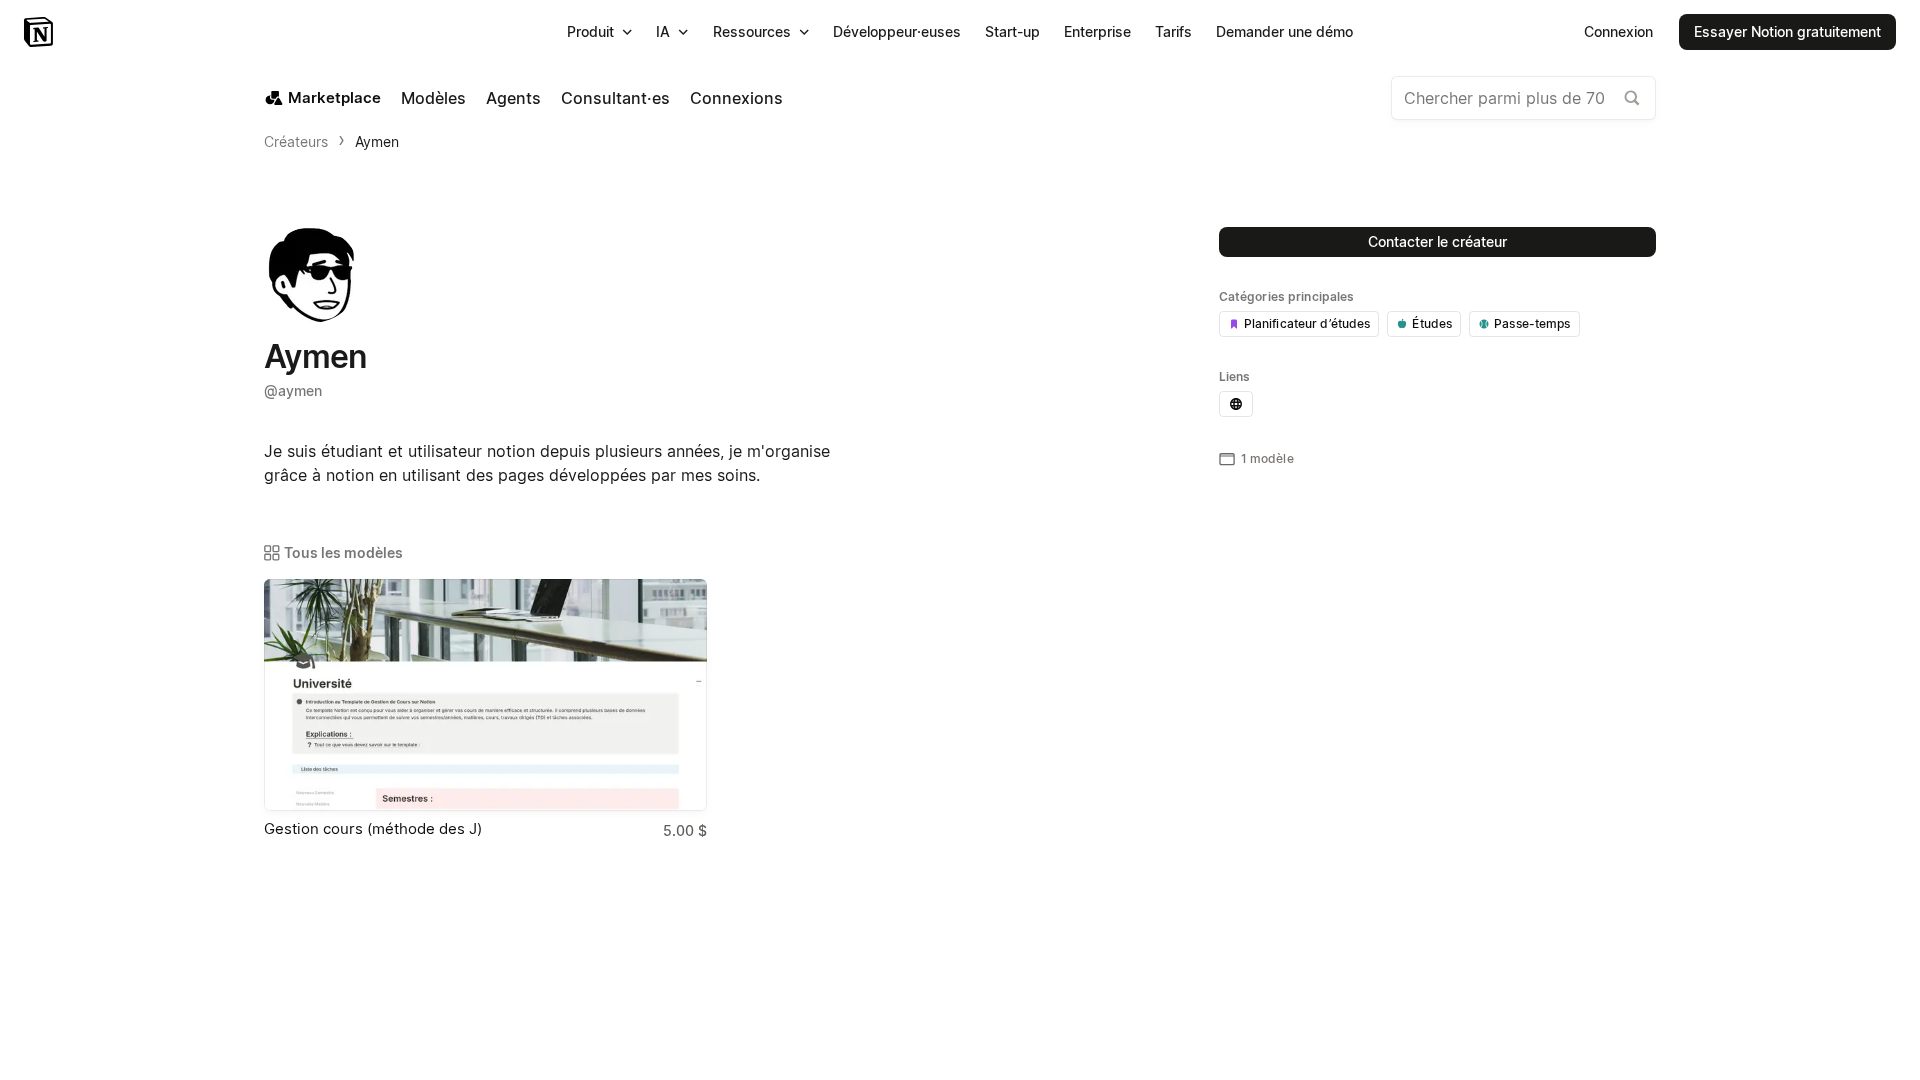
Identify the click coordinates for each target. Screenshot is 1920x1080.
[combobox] (1523, 98)
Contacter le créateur (1437, 241)
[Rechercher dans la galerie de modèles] (1632, 98)
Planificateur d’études (1307, 323)
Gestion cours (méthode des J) (373, 828)
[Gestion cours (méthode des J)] (485, 695)
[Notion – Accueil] (40, 32)
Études (1432, 323)
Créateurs (296, 141)
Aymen (377, 141)
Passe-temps (1532, 323)
